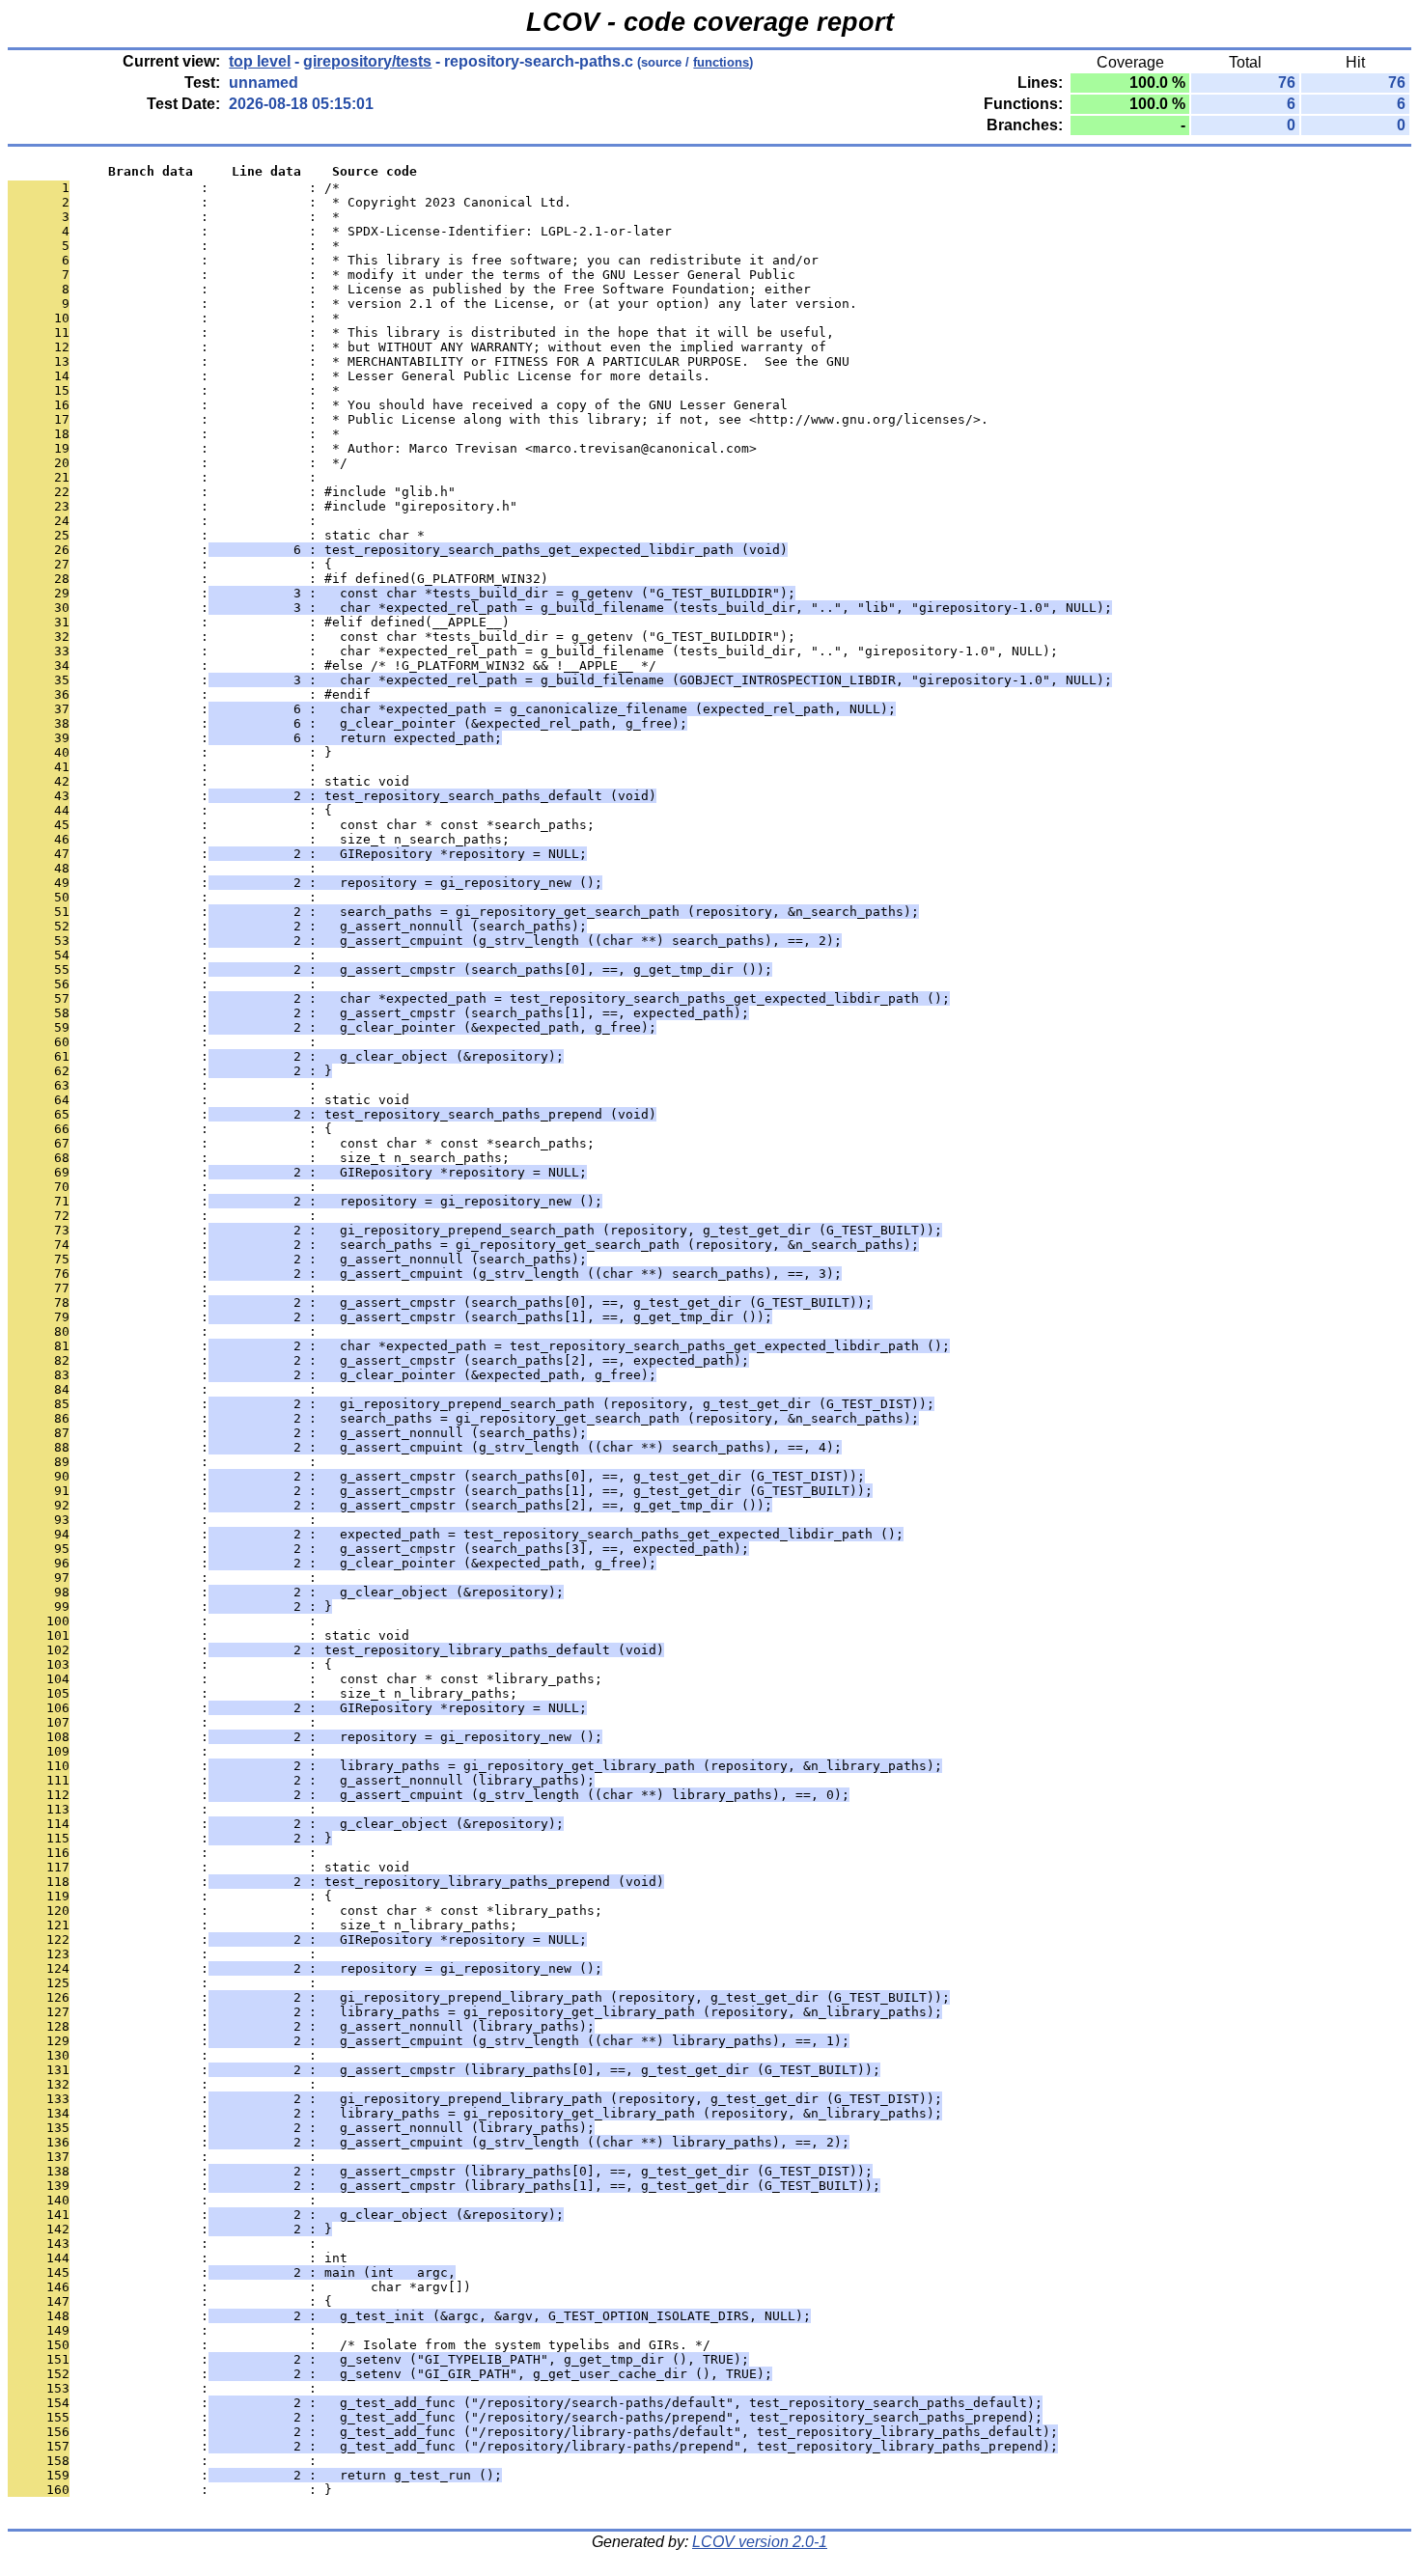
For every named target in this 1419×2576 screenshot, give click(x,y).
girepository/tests (367, 61)
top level (260, 61)
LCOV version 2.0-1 (760, 2542)
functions (721, 62)
